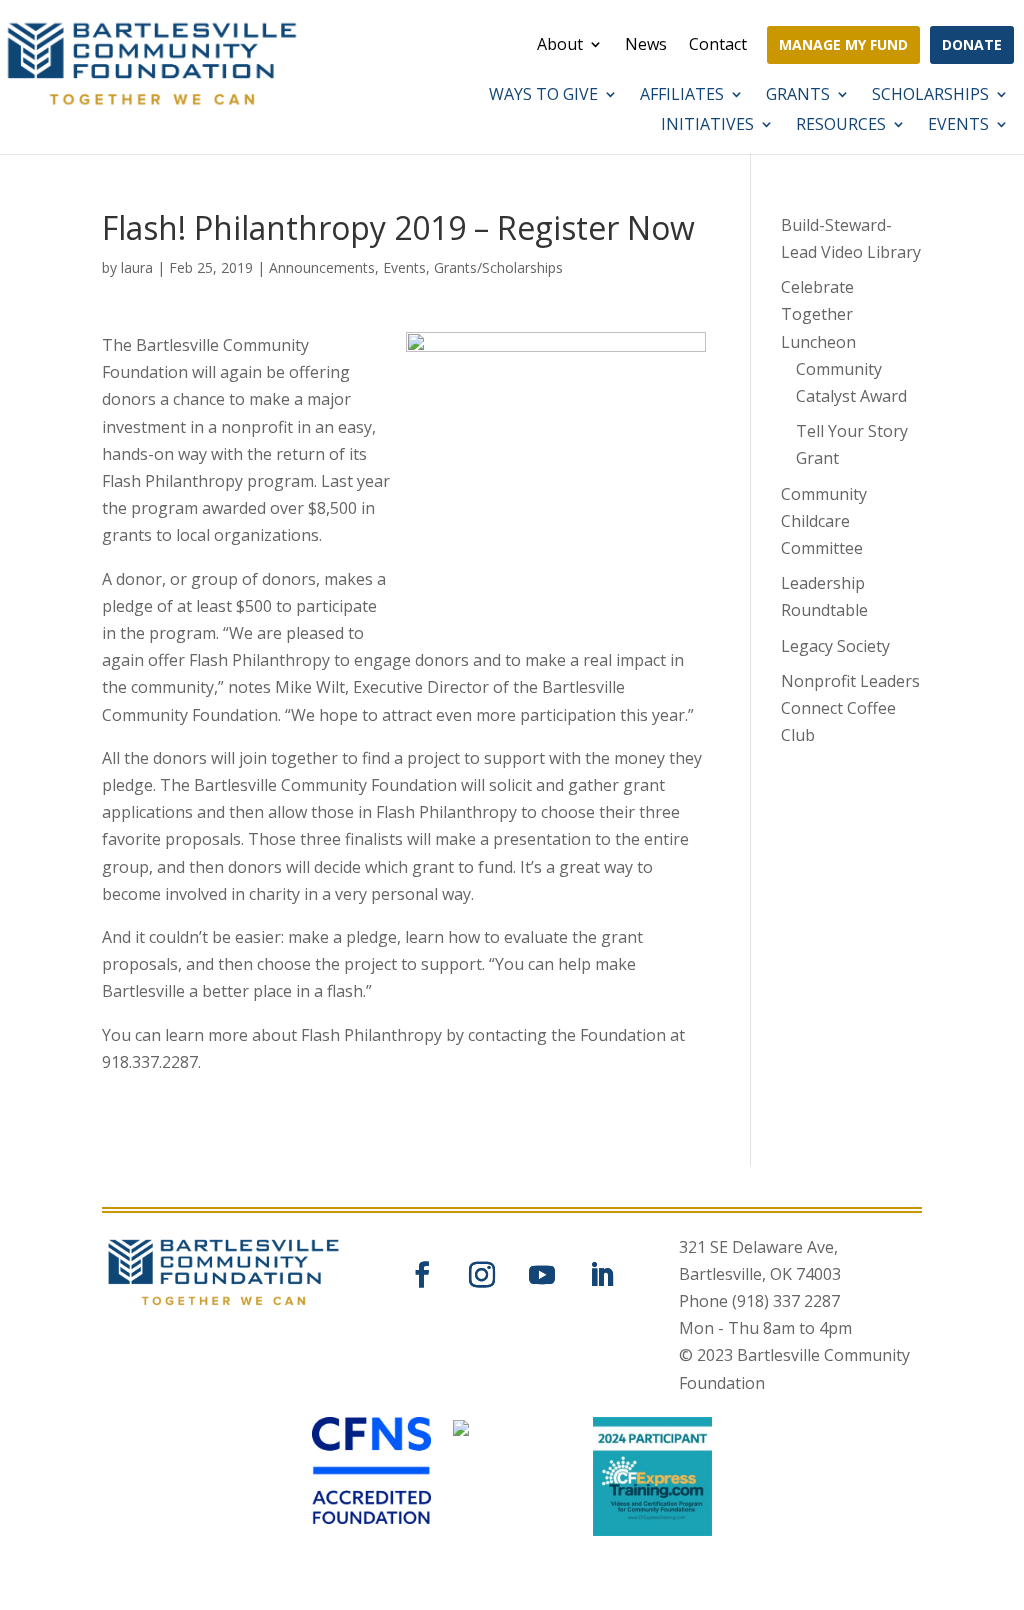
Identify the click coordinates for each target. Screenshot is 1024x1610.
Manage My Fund (843, 44)
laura (137, 267)
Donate (972, 44)
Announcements (322, 267)
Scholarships (930, 96)
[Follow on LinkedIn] (602, 1275)
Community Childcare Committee (824, 521)
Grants (798, 96)
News (646, 46)
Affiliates (682, 96)
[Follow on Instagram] (482, 1275)
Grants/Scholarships (498, 267)
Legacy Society (835, 646)
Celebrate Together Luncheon (818, 314)
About (560, 46)
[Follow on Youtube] (542, 1275)
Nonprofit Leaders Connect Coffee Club (850, 708)
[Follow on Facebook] (422, 1275)
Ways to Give (543, 96)
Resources (841, 126)
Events (958, 126)
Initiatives (707, 126)
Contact (718, 46)
